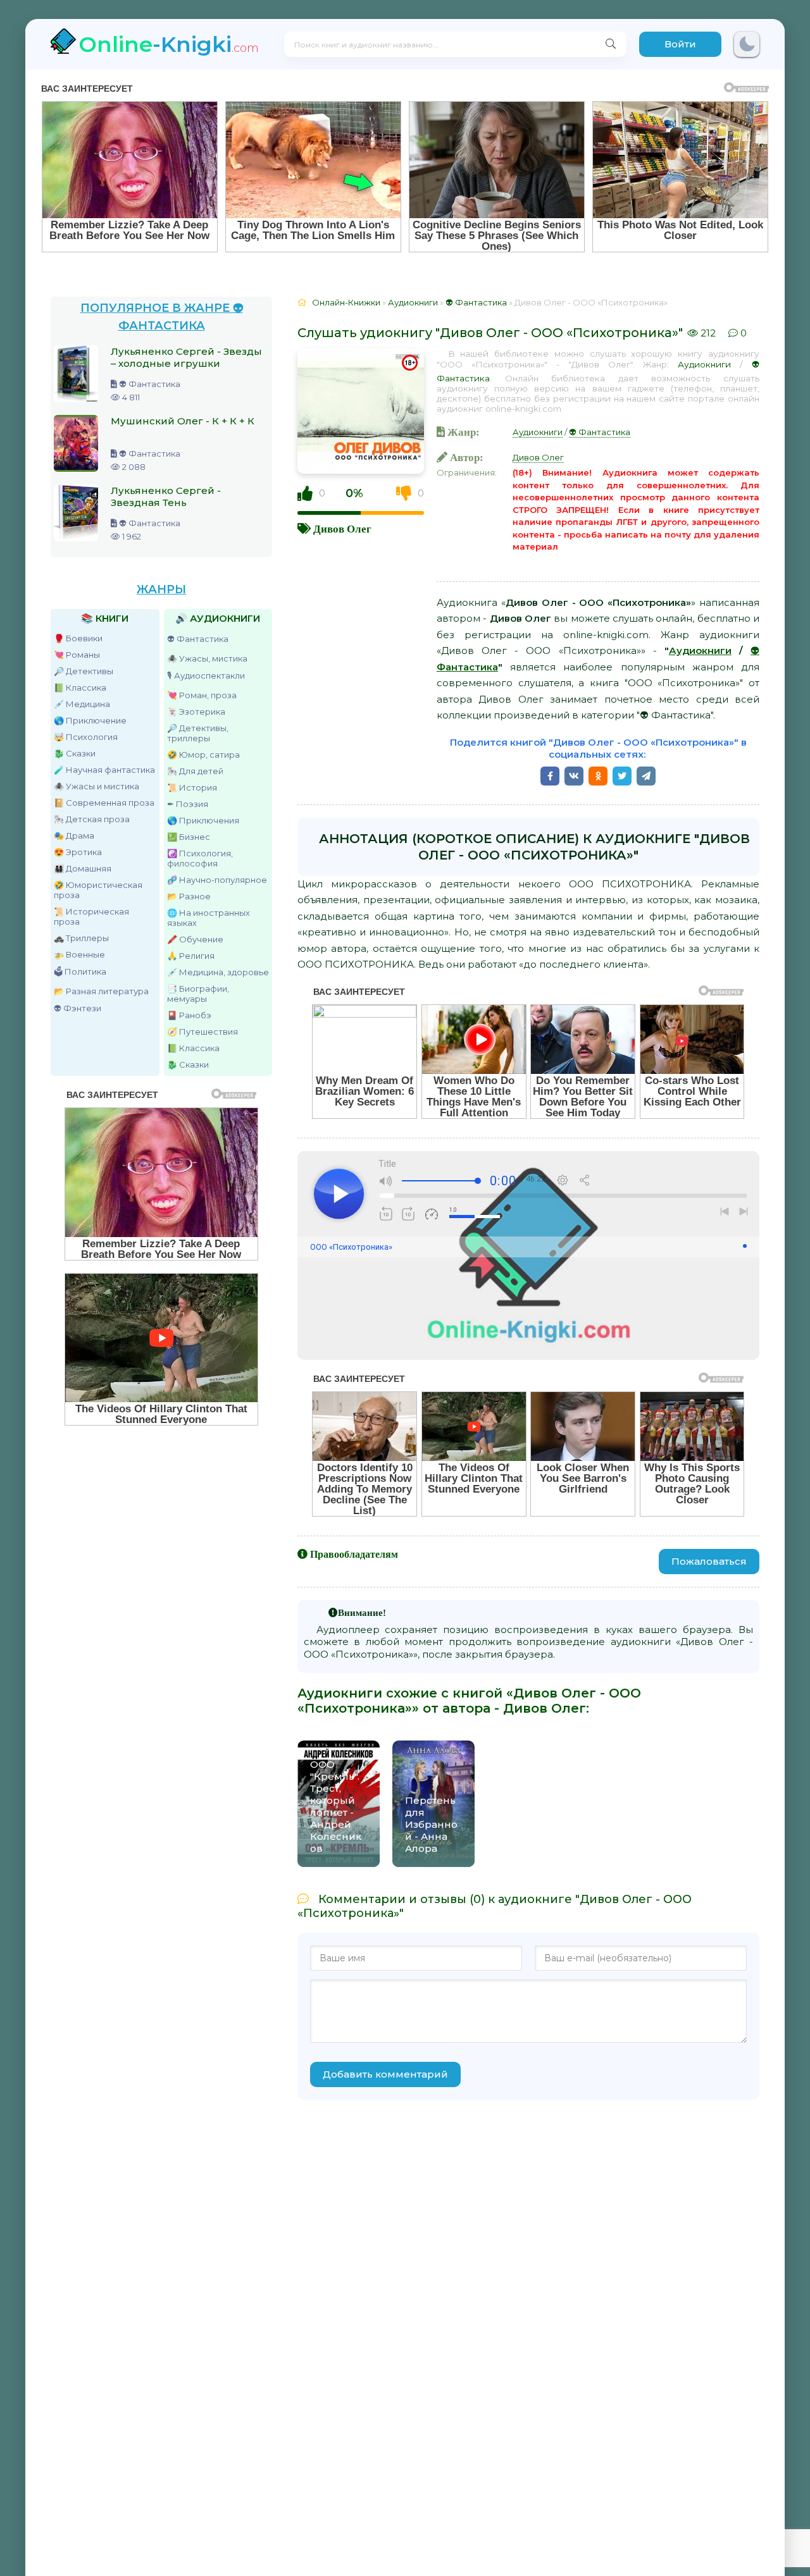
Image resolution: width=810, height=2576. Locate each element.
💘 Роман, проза (202, 695)
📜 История (192, 787)
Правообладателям (354, 1554)
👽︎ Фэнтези (78, 1008)
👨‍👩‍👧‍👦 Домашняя (83, 868)
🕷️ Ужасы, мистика (207, 658)
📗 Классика (80, 687)
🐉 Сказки (75, 753)
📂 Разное (189, 896)
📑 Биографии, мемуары (198, 994)
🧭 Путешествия (202, 1032)
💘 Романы (77, 655)
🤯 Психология (86, 737)
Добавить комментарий (385, 2074)
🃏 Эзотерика (196, 712)
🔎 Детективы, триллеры (198, 733)
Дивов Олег (342, 528)
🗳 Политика (80, 971)
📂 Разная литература (101, 991)
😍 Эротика (78, 852)
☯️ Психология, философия (200, 858)
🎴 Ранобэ (189, 1015)
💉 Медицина (82, 704)
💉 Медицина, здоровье (218, 972)
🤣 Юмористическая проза (98, 890)
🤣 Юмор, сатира (203, 755)
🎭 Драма (74, 835)
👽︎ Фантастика (198, 639)
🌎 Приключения (203, 820)
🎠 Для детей (195, 771)
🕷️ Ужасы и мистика (97, 786)
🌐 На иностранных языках (209, 918)
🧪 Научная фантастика (104, 770)
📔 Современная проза (104, 803)
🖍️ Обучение (195, 939)
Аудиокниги (704, 364)
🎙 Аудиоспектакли (206, 675)
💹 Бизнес (189, 837)
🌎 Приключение (90, 720)
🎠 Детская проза (92, 819)
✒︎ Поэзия (188, 804)
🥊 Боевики (78, 638)
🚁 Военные (79, 954)
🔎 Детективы (84, 671)
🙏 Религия (191, 956)
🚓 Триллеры (81, 938)
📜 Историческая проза (91, 916)
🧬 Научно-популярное (217, 880)
